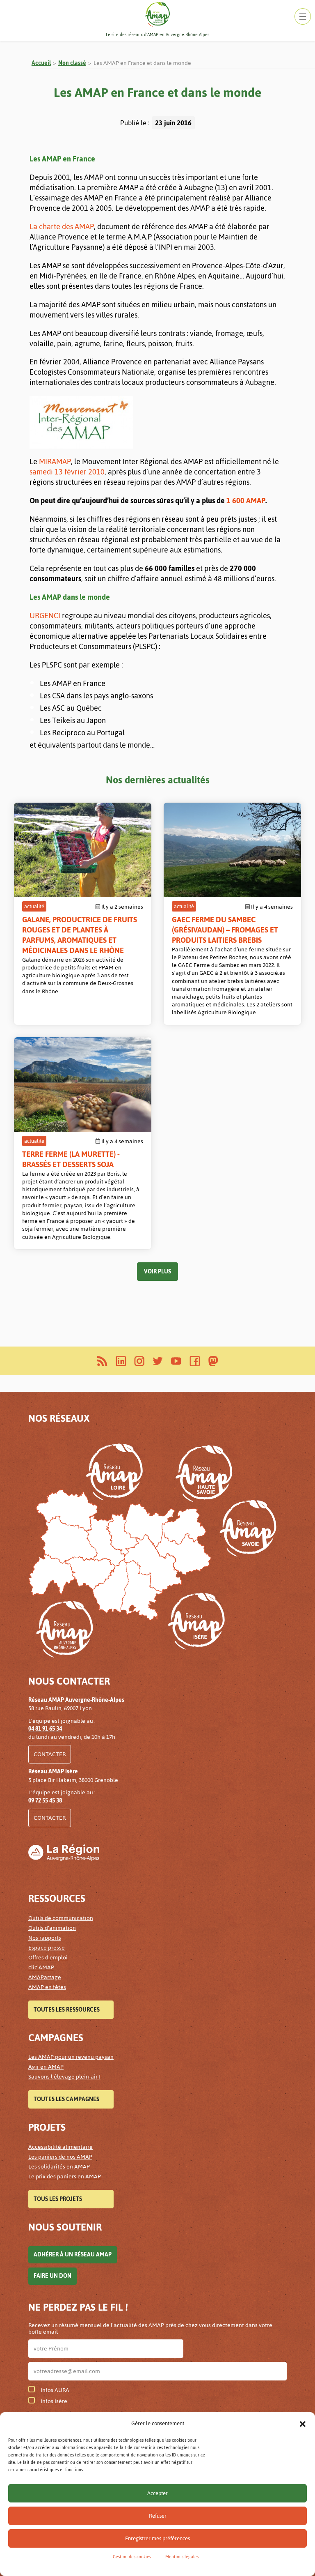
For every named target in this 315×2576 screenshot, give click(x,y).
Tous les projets (58, 2199)
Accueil (41, 63)
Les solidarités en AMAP (59, 2167)
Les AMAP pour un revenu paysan (71, 2057)
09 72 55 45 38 (45, 1801)
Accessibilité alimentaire (60, 2147)
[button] (303, 2424)
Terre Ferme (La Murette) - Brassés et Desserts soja (71, 1159)
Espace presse (47, 1948)
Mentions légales (182, 2557)
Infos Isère (54, 2401)
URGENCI (45, 616)
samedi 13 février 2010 (67, 472)
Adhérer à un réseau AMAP (73, 2255)
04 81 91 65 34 (45, 1729)
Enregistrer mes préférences (157, 2538)
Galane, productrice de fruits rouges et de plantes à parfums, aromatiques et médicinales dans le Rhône (80, 935)
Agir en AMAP (46, 2067)
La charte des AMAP (62, 227)
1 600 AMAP (246, 501)
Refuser (158, 2516)
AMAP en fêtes (47, 1987)
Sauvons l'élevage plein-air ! (64, 2077)
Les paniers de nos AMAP (60, 2157)
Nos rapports (45, 1938)
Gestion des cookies (132, 2557)
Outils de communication (61, 1918)
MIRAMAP (55, 462)
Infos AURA (55, 2390)
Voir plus (157, 1272)
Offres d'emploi (48, 1958)
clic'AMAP (41, 1967)
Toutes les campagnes (66, 2099)
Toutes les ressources (67, 2010)
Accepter (157, 2493)
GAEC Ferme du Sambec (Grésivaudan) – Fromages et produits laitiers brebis (225, 930)
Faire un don (52, 2276)
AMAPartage (45, 1977)
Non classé (72, 63)
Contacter (50, 1754)
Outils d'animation (52, 1928)
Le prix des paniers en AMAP (65, 2177)
